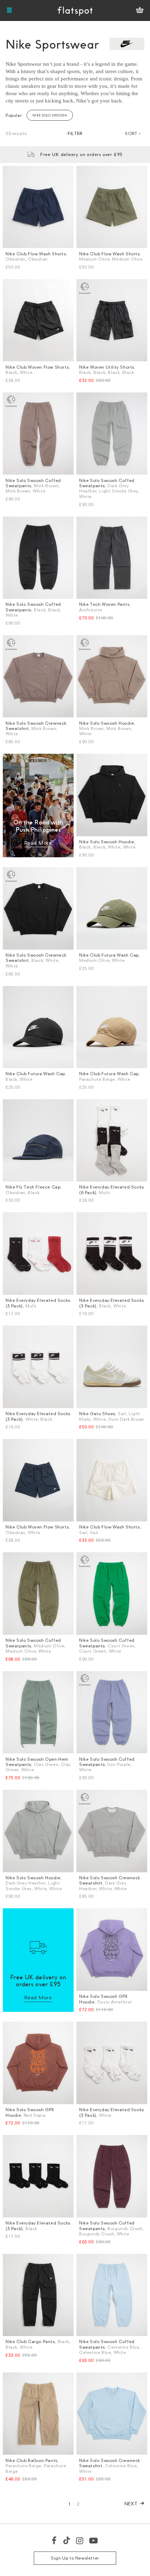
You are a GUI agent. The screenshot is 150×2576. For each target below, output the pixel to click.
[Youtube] (94, 2540)
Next (131, 2503)
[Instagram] (80, 2540)
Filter (75, 133)
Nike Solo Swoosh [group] (50, 115)
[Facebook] (54, 2540)
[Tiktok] (67, 2540)
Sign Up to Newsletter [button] (75, 2558)
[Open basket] (140, 10)
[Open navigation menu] (9, 10)
